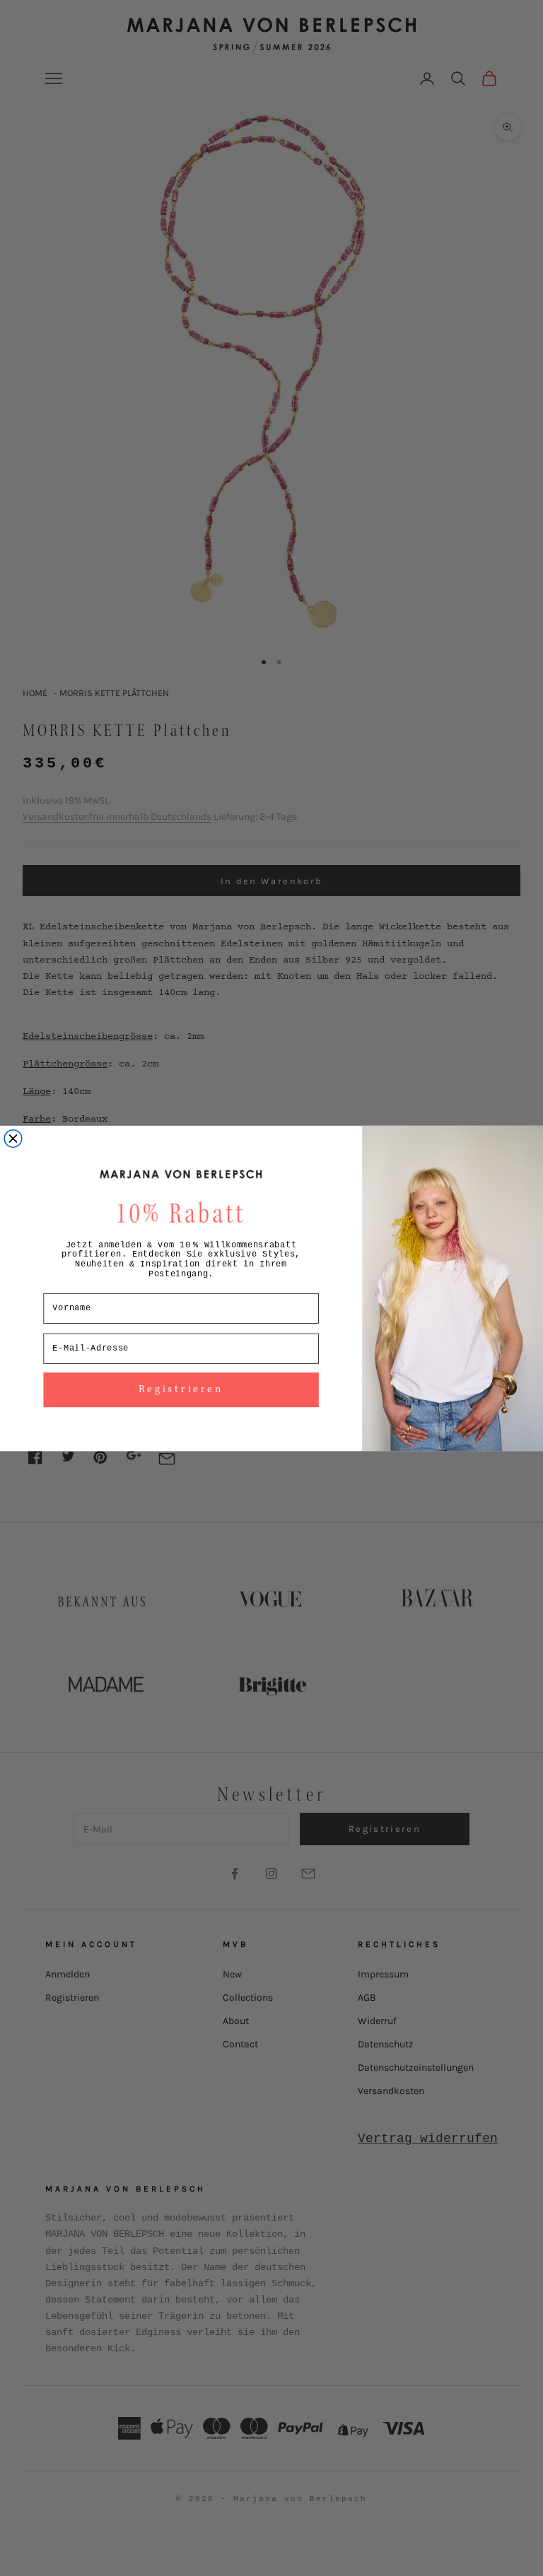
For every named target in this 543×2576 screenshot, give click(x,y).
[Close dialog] (13, 1138)
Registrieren (181, 1389)
